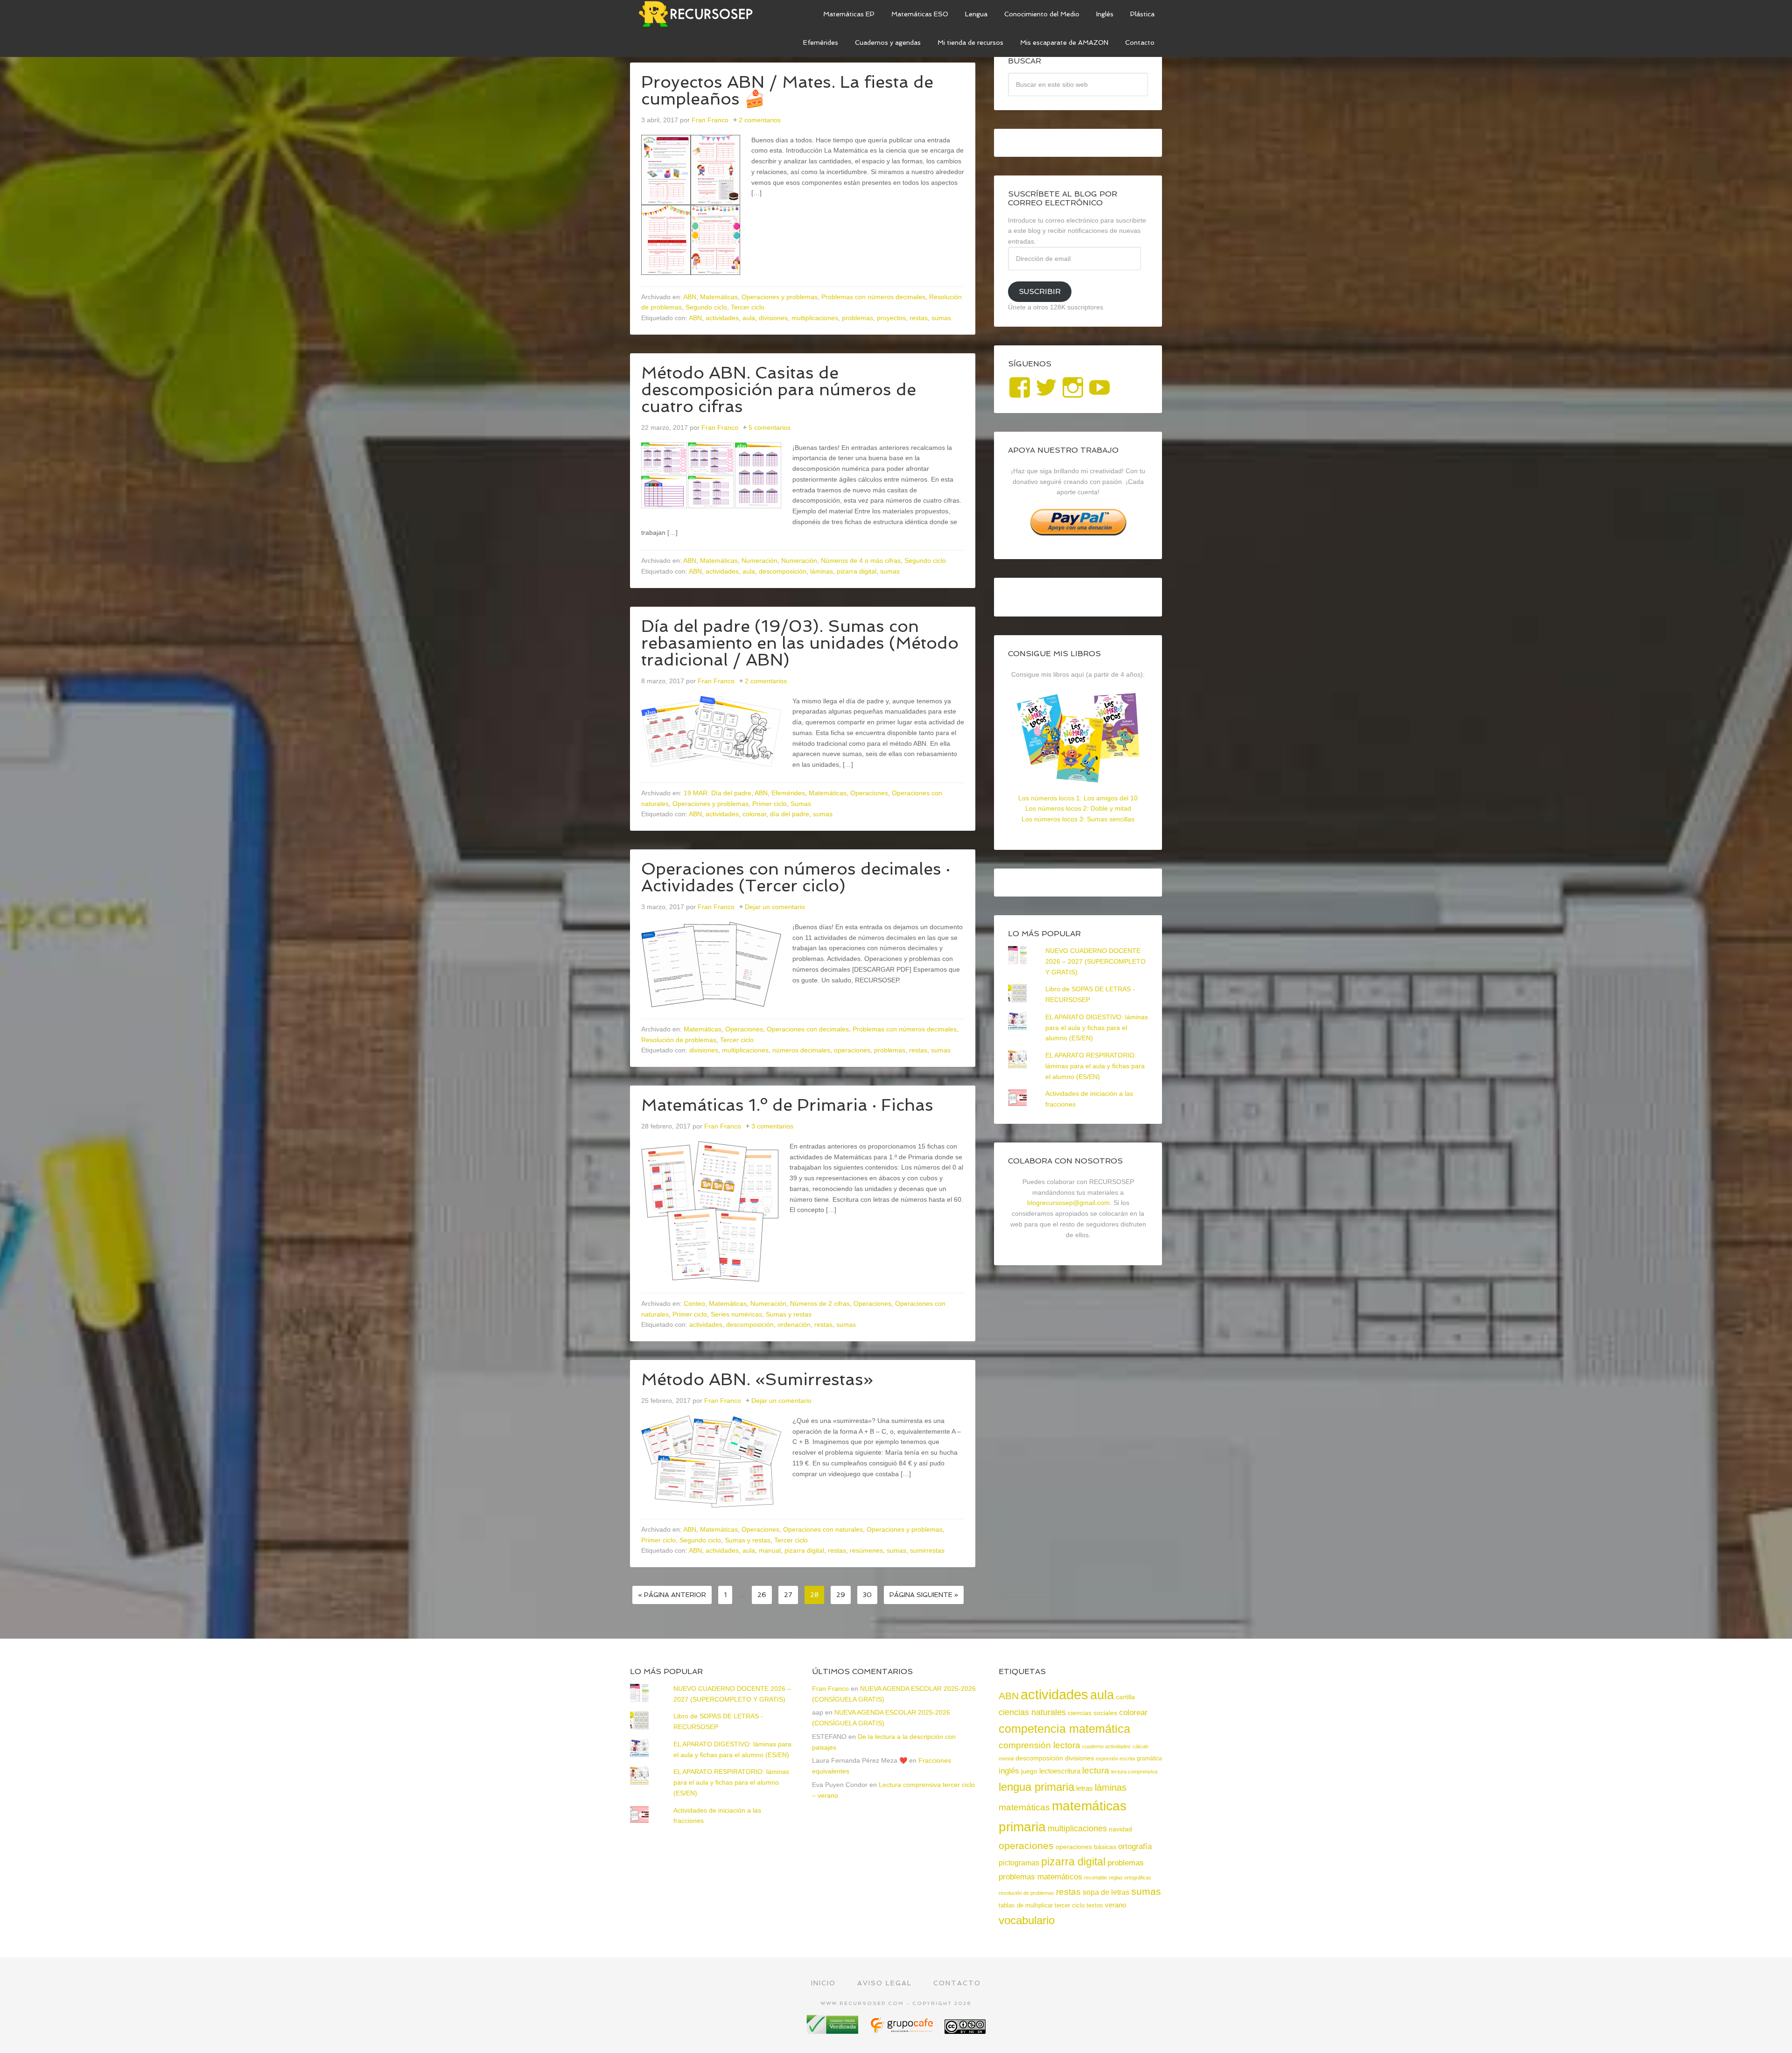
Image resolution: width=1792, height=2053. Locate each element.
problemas (857, 318)
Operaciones (869, 793)
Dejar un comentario (775, 907)
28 (814, 1595)
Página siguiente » (924, 1595)
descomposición (783, 571)
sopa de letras (1106, 1892)
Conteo (694, 1303)
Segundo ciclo (706, 307)
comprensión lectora (1039, 1745)
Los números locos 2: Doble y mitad (1078, 808)
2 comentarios (760, 120)
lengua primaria (1036, 1787)
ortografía (1135, 1846)
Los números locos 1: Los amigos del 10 (1078, 798)
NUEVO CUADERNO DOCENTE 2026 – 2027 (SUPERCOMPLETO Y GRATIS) (1095, 961)
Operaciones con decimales (808, 1029)
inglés (1009, 1771)
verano (1116, 1905)
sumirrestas (927, 1550)
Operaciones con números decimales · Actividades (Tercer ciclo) (796, 877)
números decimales (801, 1050)
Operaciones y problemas (780, 297)
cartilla (1125, 1697)
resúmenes (866, 1550)
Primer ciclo (770, 804)
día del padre (790, 814)
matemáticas (1024, 1807)
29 (841, 1595)
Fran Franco (830, 1689)
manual (770, 1550)
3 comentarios (772, 1126)
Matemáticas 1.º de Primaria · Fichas (787, 1105)
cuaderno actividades (1106, 1746)
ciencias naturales (1032, 1712)
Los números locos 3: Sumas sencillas (1078, 819)
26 (762, 1595)
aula (749, 318)
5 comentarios (770, 427)
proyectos (891, 318)
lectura (1096, 1770)
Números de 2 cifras (820, 1303)
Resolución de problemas (679, 1040)
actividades (722, 318)
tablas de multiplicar (1026, 1905)
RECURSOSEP (700, 14)
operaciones (852, 1050)
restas (919, 318)
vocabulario (1027, 1920)
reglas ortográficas (1130, 1878)
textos (1095, 1905)
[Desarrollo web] (903, 2030)
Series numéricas (736, 1314)
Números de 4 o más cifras (861, 561)
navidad (1120, 1829)
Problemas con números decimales (873, 297)
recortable (1095, 1878)
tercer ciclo (1070, 1905)
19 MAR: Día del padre (717, 793)
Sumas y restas (789, 1314)
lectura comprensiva (1134, 1772)
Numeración (759, 561)
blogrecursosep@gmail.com (1068, 1203)
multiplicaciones (815, 318)
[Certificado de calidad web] (833, 2030)
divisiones (773, 318)
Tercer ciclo (748, 307)
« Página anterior (672, 1595)
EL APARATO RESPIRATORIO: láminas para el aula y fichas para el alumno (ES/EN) (1095, 1066)
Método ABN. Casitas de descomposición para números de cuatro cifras (779, 389)
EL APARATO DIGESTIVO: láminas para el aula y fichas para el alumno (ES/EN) (1097, 1028)
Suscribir (1040, 291)
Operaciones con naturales (823, 1529)
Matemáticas (719, 297)
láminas (822, 571)
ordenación (794, 1324)
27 (788, 1595)
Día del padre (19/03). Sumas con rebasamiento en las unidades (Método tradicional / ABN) (800, 643)
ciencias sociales (1092, 1713)
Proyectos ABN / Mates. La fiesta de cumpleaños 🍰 (787, 90)
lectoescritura (1060, 1771)
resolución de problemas (1026, 1893)
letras (1085, 1788)
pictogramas (1019, 1863)
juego (1029, 1771)
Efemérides (788, 793)
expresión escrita (1115, 1759)
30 (867, 1595)
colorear (754, 814)
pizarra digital (857, 571)
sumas (941, 318)
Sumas (801, 804)
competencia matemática (1064, 1729)
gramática (1149, 1759)
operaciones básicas (1086, 1847)
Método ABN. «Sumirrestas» (757, 1379)
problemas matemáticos (1040, 1877)
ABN (690, 297)
